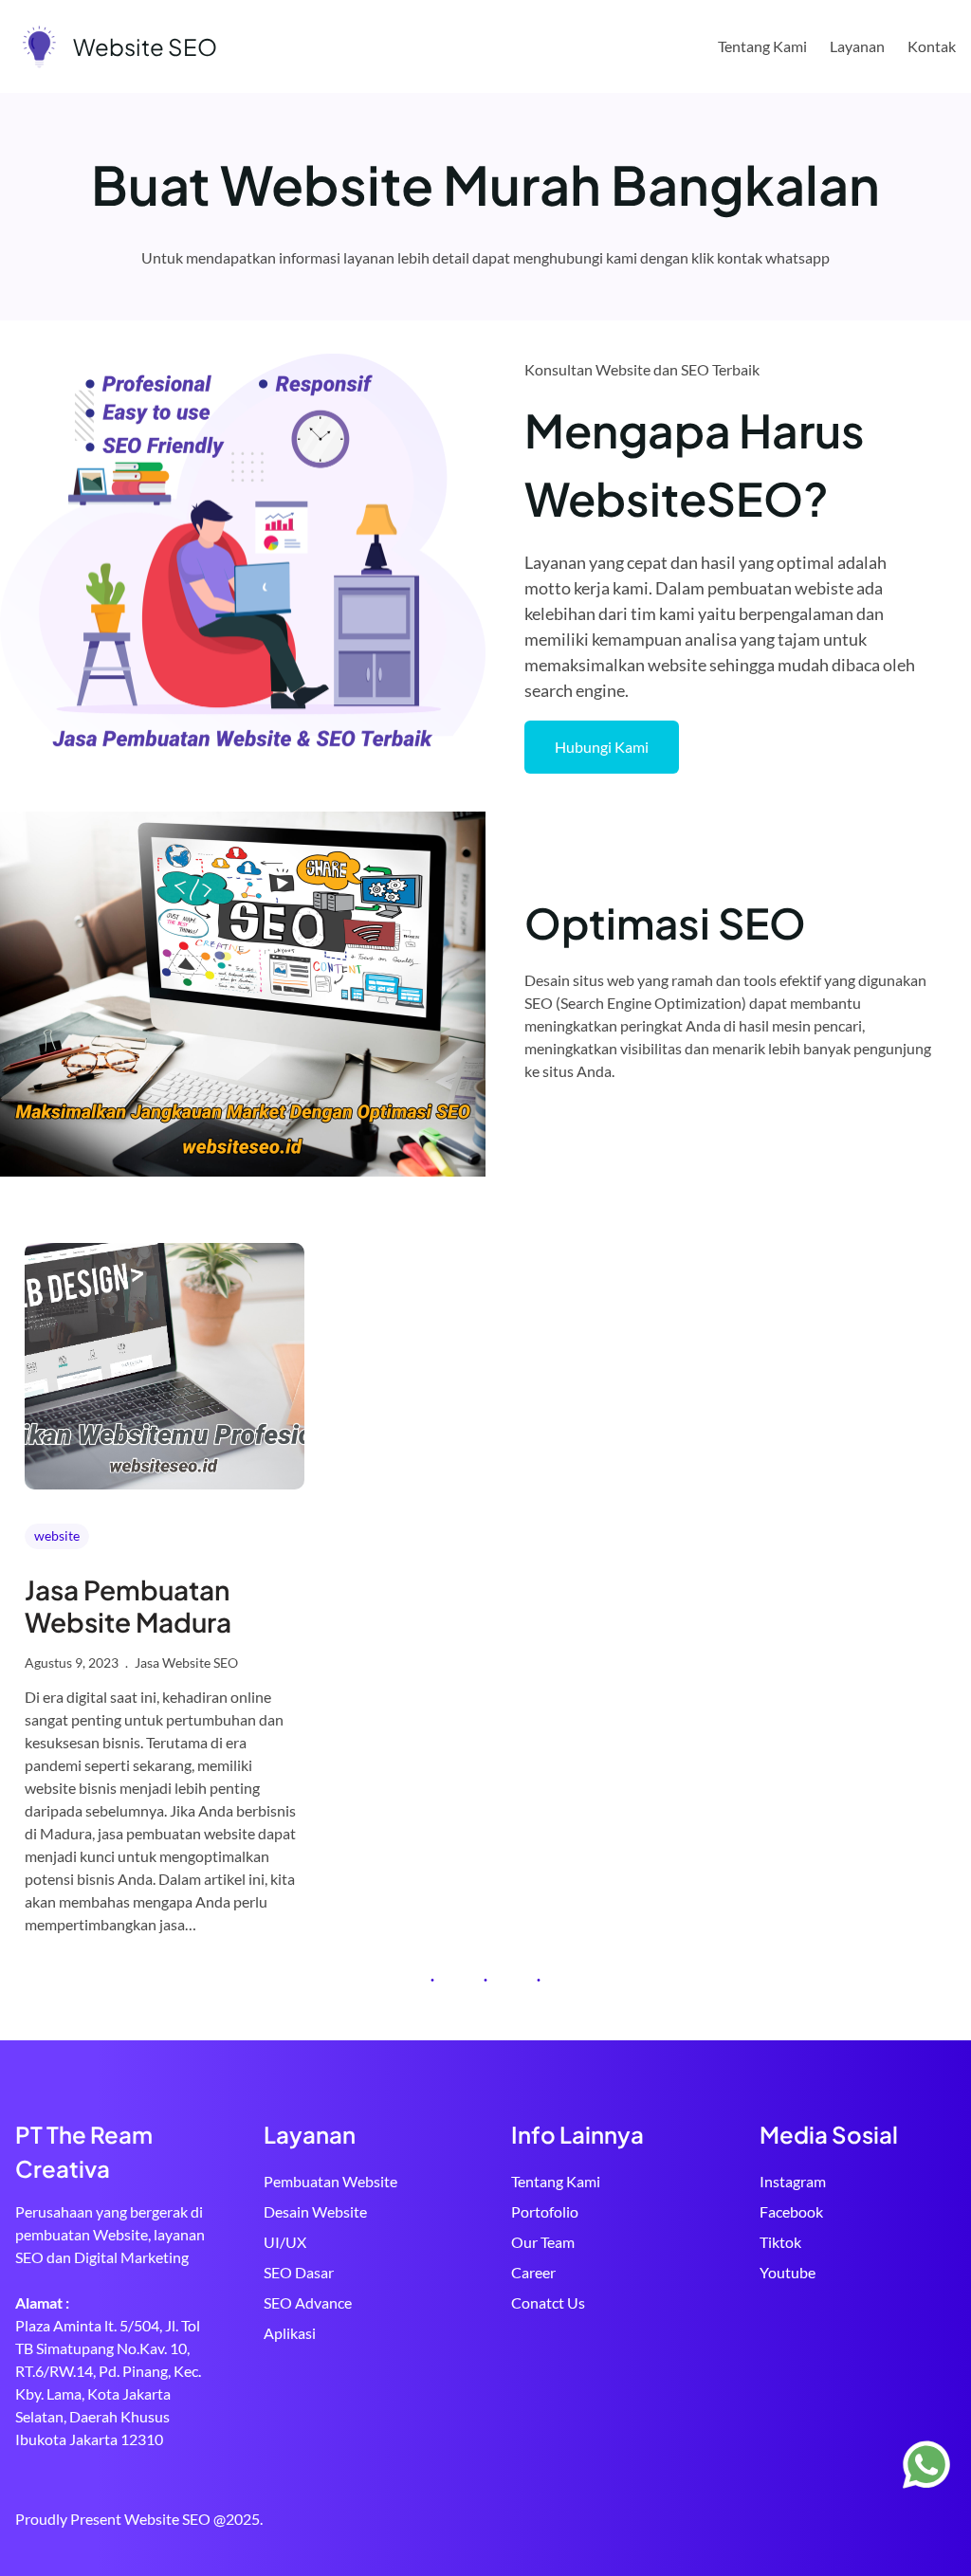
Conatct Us (548, 2302)
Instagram (793, 2181)
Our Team (543, 2242)
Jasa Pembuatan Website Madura (128, 1606)
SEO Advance (308, 2302)
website (57, 1535)
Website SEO (145, 46)
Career (533, 2272)
